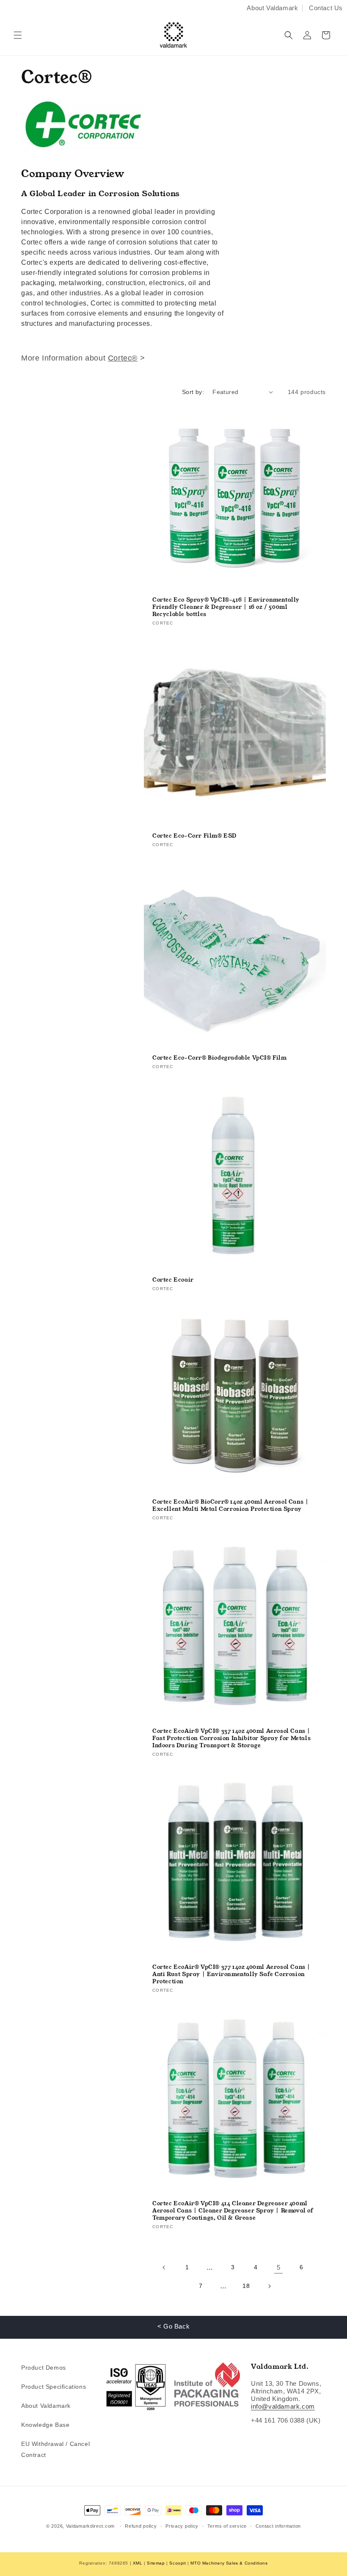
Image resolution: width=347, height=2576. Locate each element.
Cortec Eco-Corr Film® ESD (194, 836)
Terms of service (227, 2526)
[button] (18, 35)
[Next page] (269, 2286)
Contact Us (326, 8)
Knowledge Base (45, 2425)
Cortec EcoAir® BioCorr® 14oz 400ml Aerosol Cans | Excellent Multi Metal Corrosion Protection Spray (230, 1506)
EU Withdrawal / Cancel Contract (55, 2449)
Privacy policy (182, 2526)
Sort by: (193, 392)
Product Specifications (54, 2387)
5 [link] (279, 2267)
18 (246, 2286)
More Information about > (83, 358)
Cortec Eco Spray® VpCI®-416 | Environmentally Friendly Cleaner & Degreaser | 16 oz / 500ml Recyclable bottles (226, 607)
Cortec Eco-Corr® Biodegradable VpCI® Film (220, 1058)
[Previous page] (164, 2268)
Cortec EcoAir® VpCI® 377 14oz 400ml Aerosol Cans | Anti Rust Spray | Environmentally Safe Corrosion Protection (231, 1975)
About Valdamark (272, 8)
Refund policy (141, 2526)
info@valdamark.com (283, 2406)
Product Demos (44, 2368)
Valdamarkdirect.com (90, 2526)
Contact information (278, 2526)
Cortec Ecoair (173, 1280)
